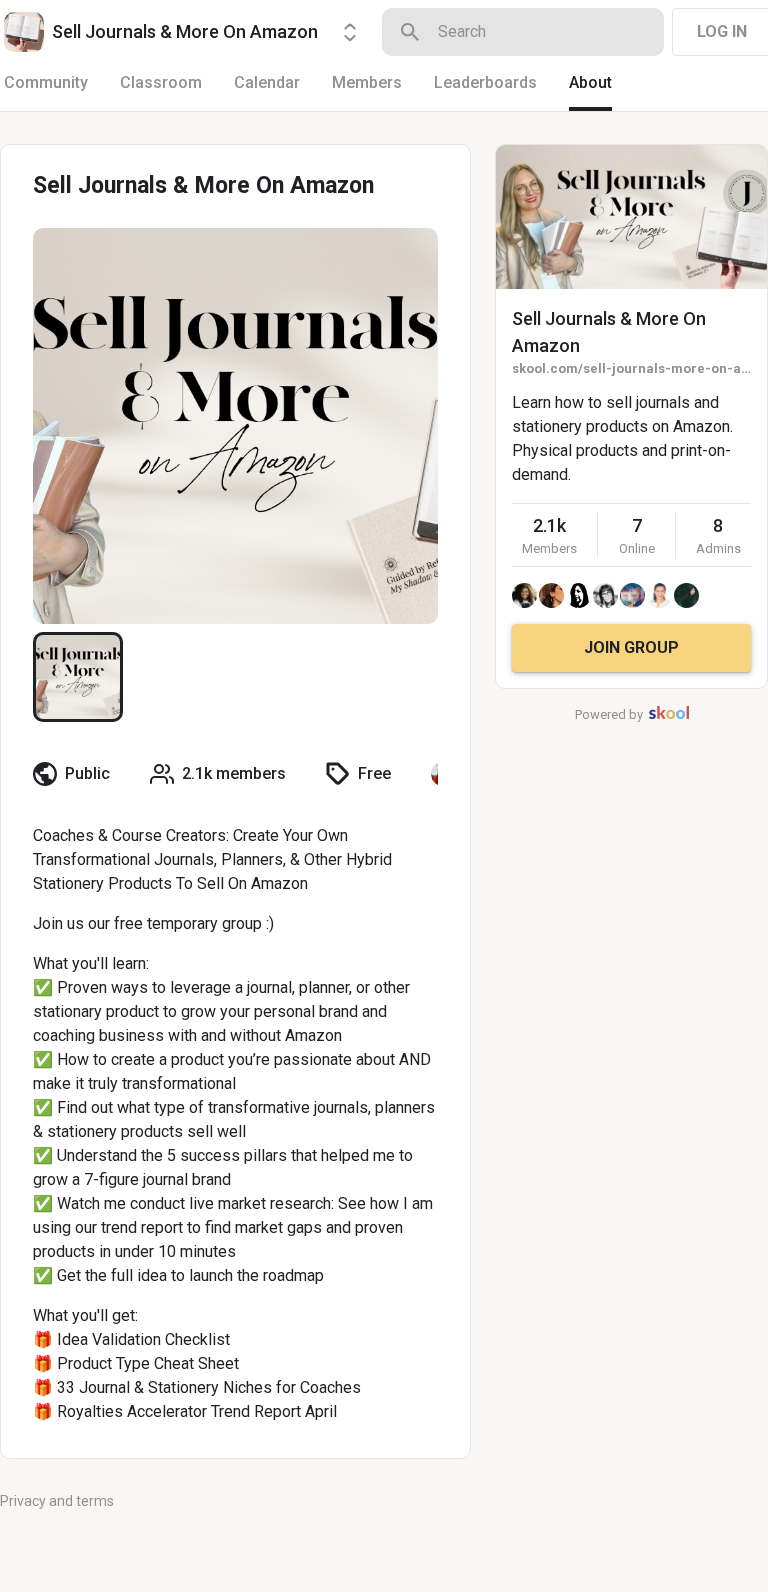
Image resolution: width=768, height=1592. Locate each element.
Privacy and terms (57, 1501)
